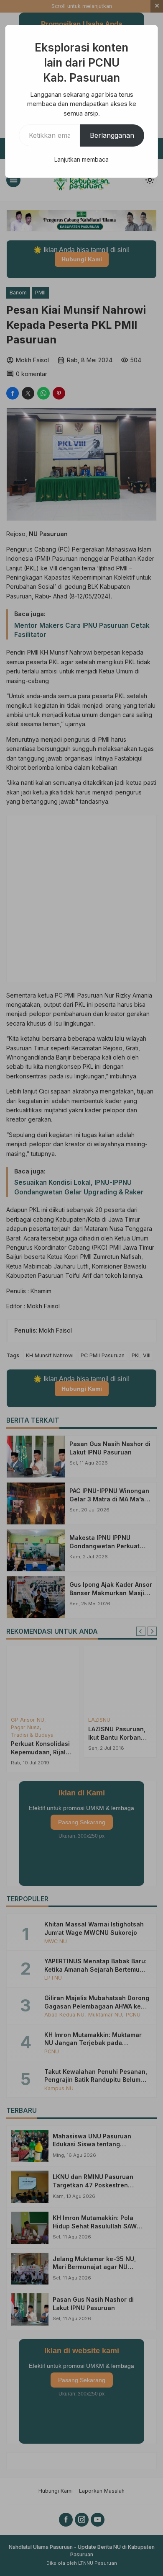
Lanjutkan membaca (81, 159)
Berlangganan (112, 135)
